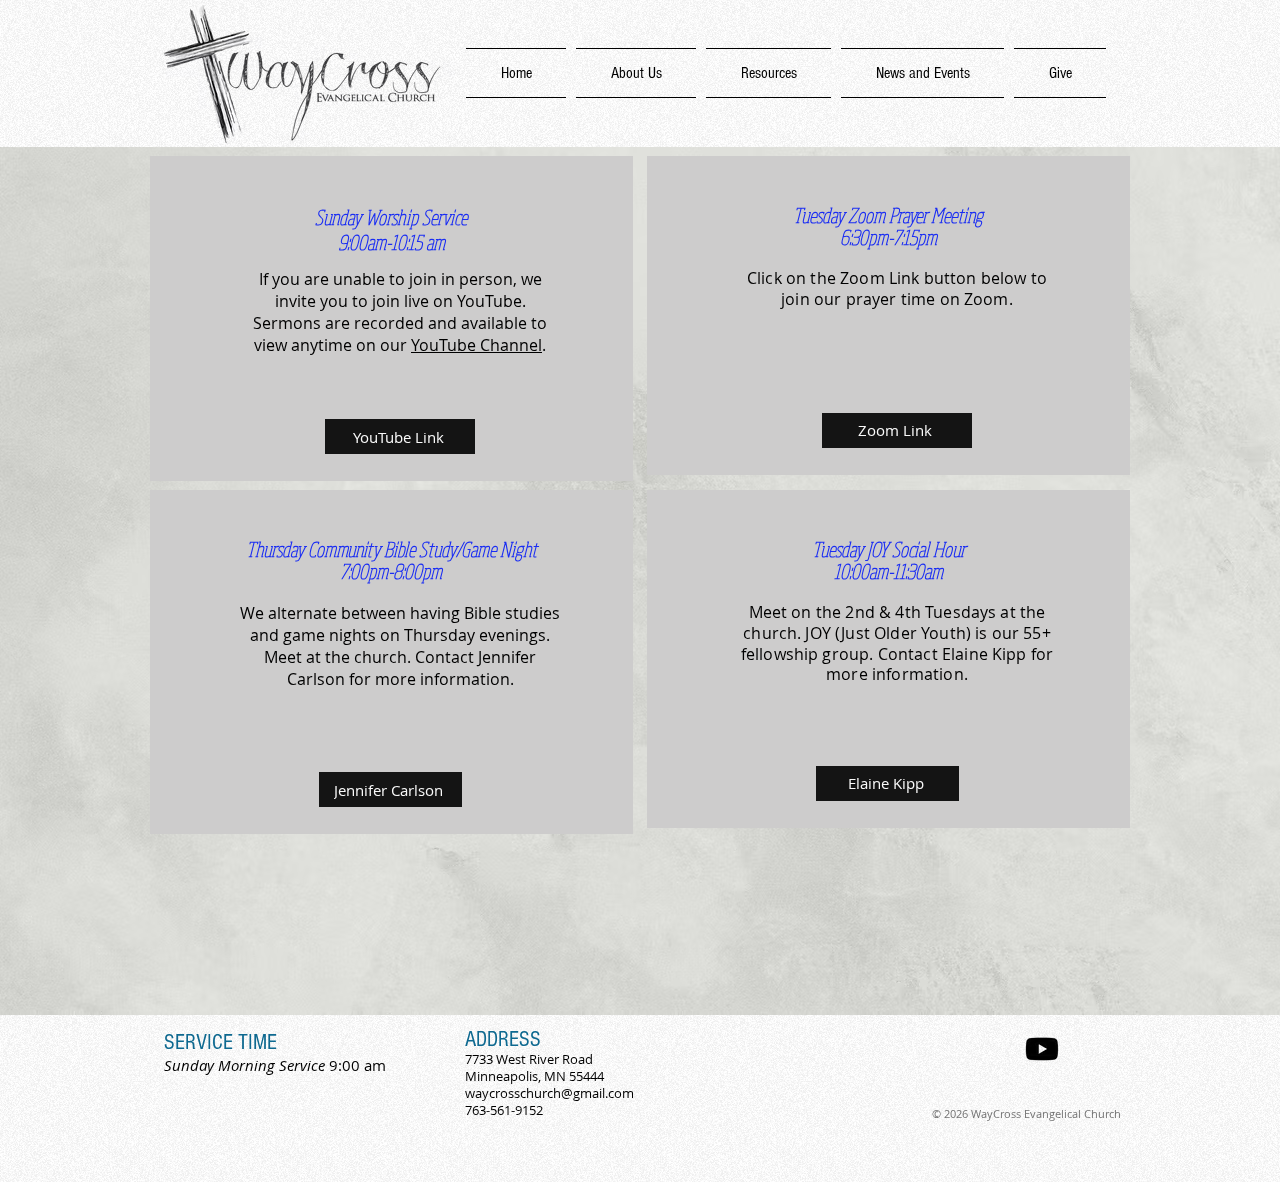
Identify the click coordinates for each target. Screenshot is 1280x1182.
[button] (768, 73)
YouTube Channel (476, 345)
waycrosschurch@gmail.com (549, 1093)
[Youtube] (1042, 1049)
